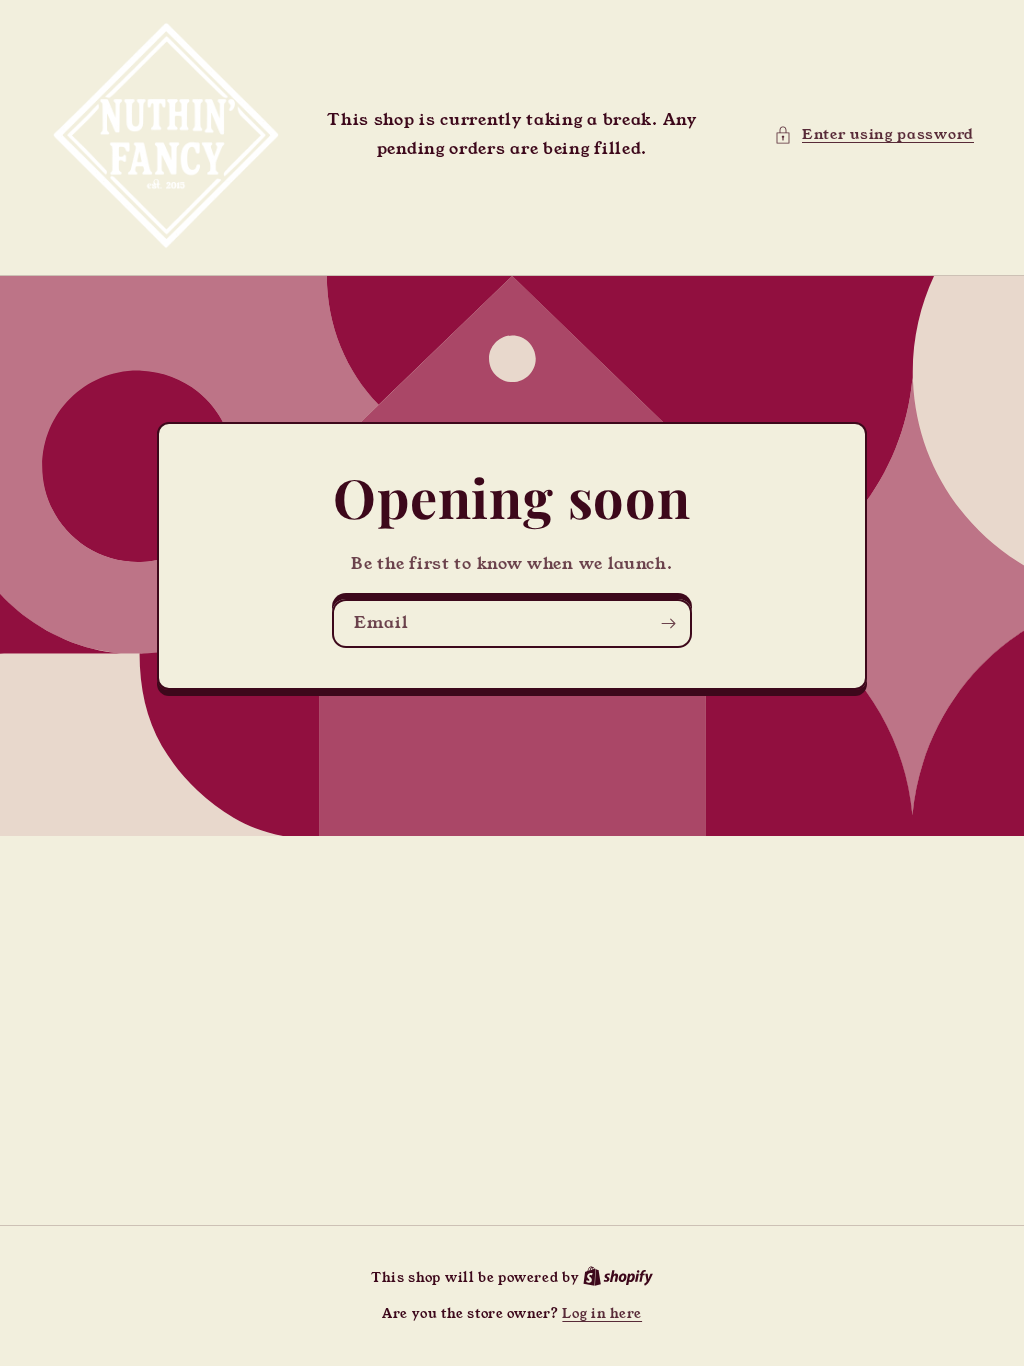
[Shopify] (618, 1277)
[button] (874, 134)
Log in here (602, 1313)
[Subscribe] (668, 623)
